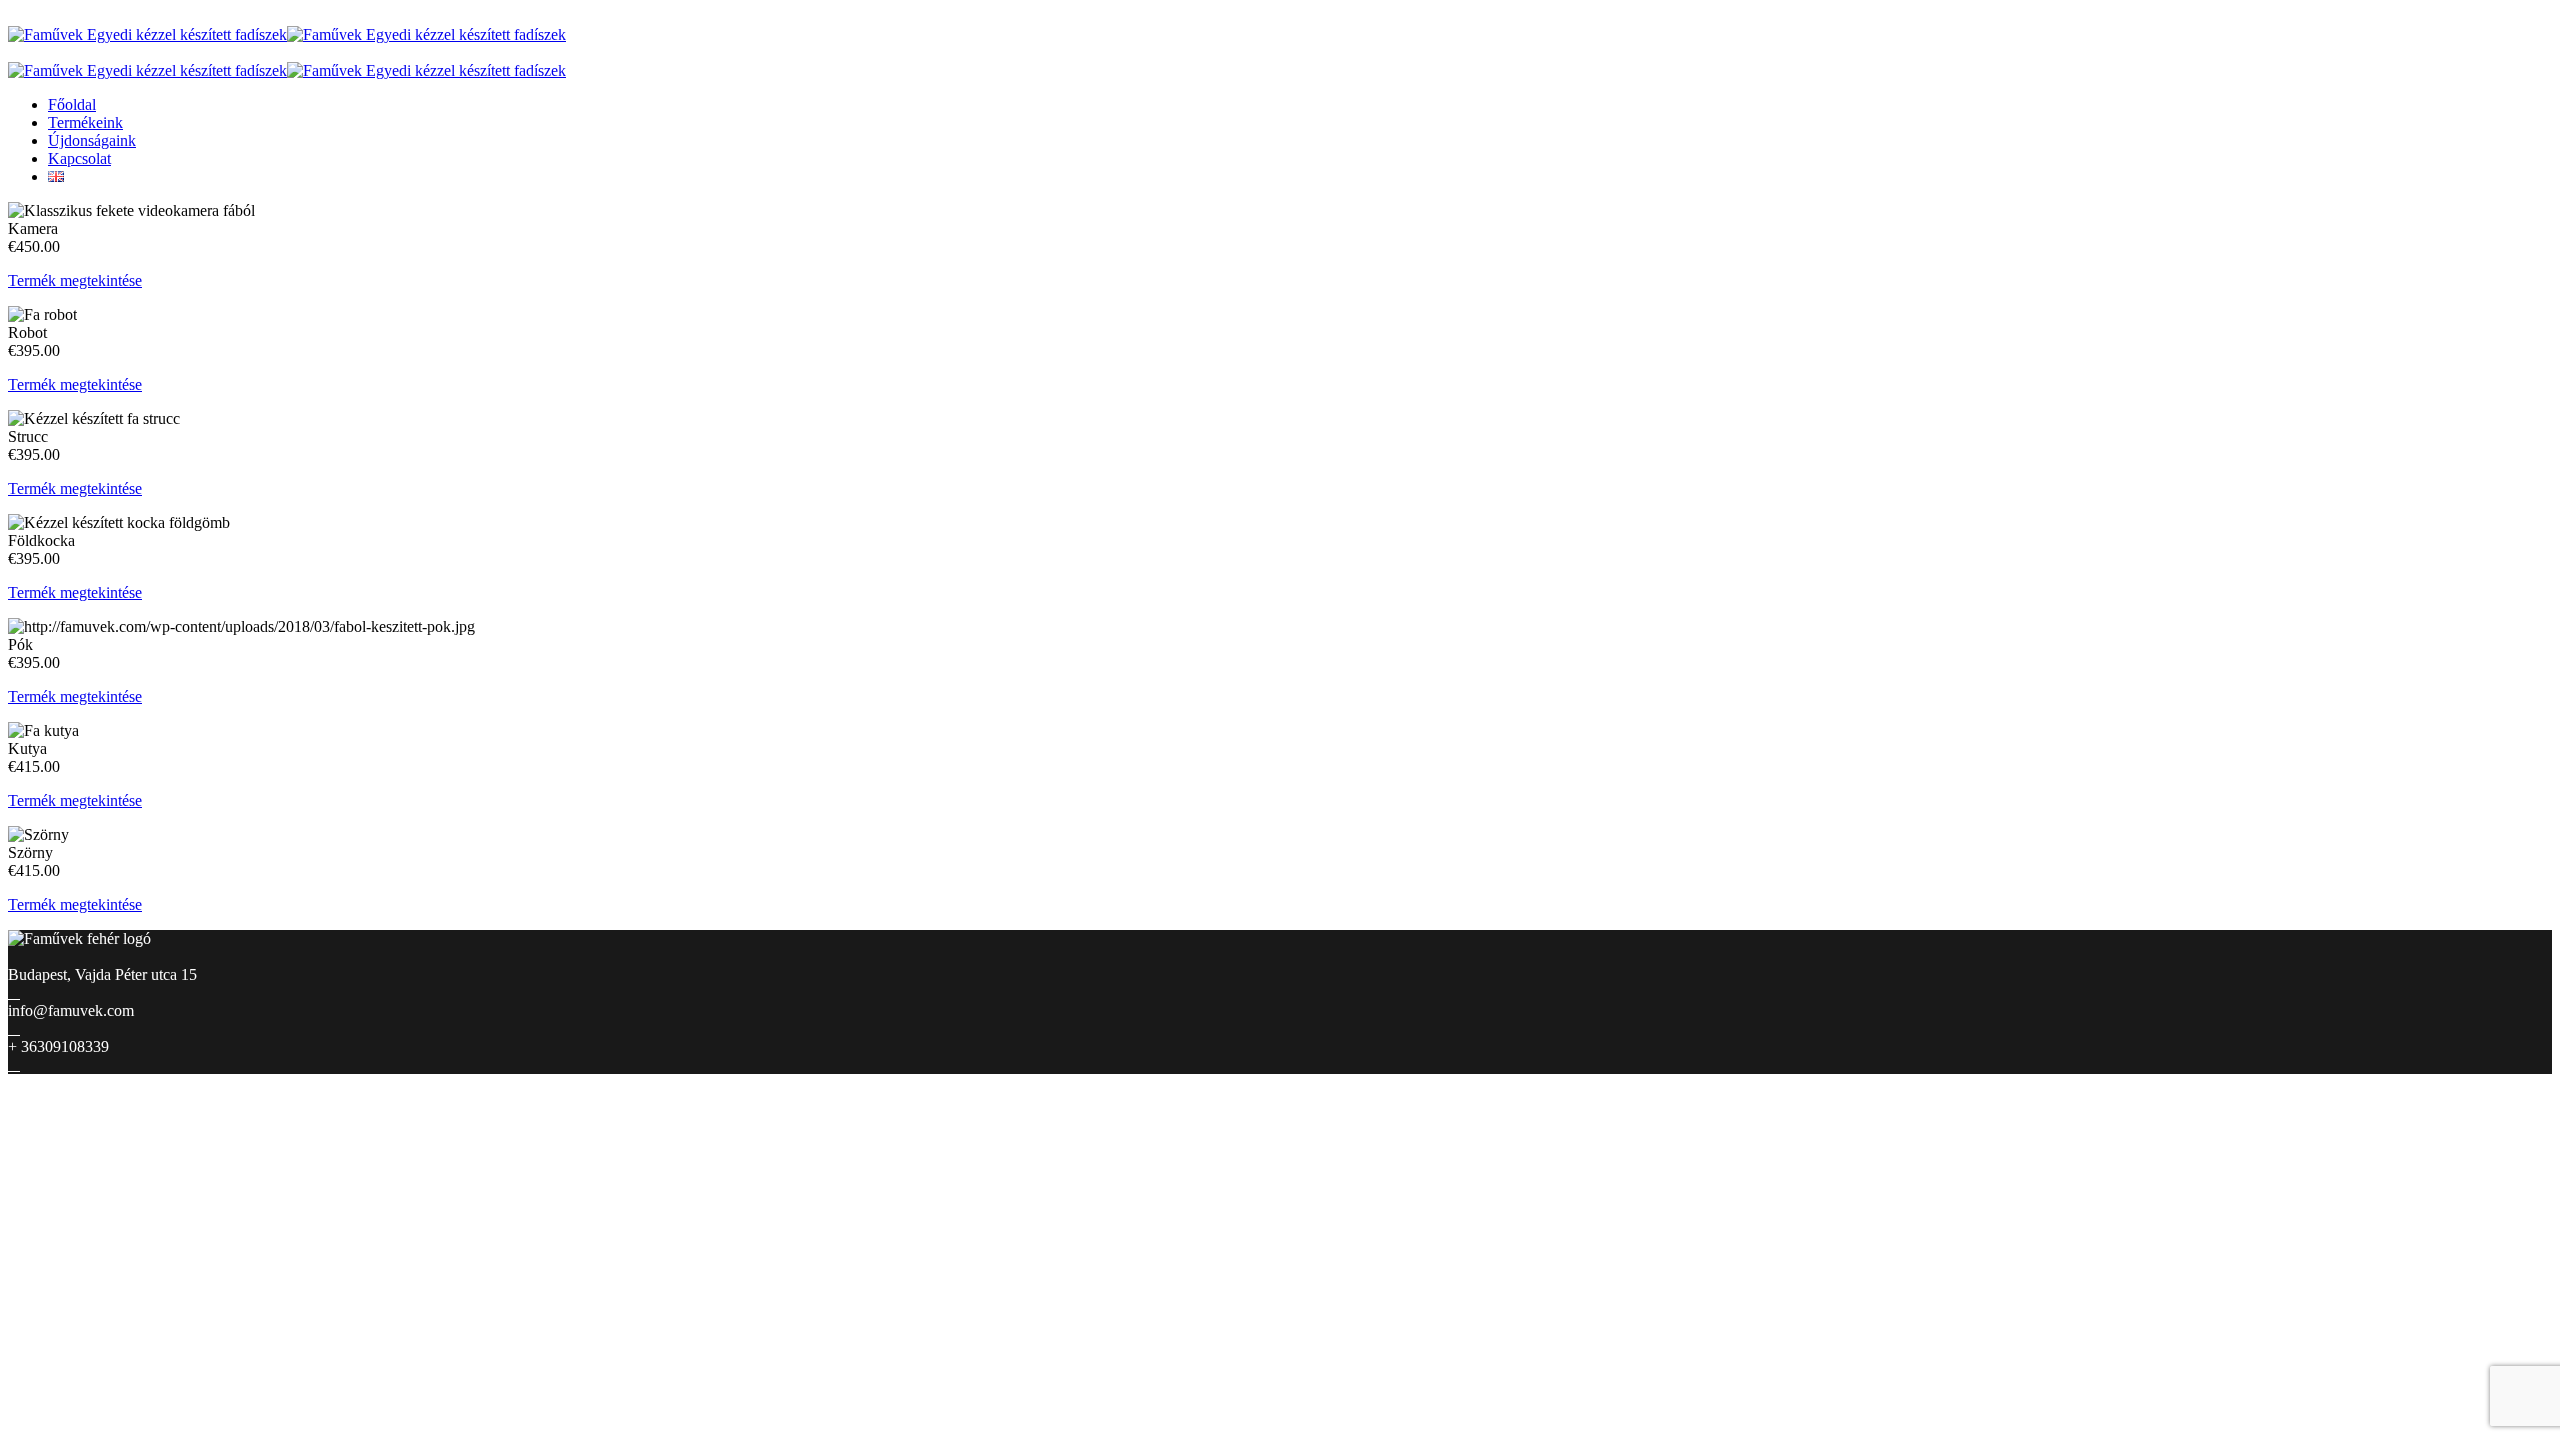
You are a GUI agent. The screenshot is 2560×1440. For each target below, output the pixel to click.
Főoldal (72, 104)
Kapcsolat (79, 158)
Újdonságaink (92, 140)
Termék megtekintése (75, 280)
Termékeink (85, 122)
